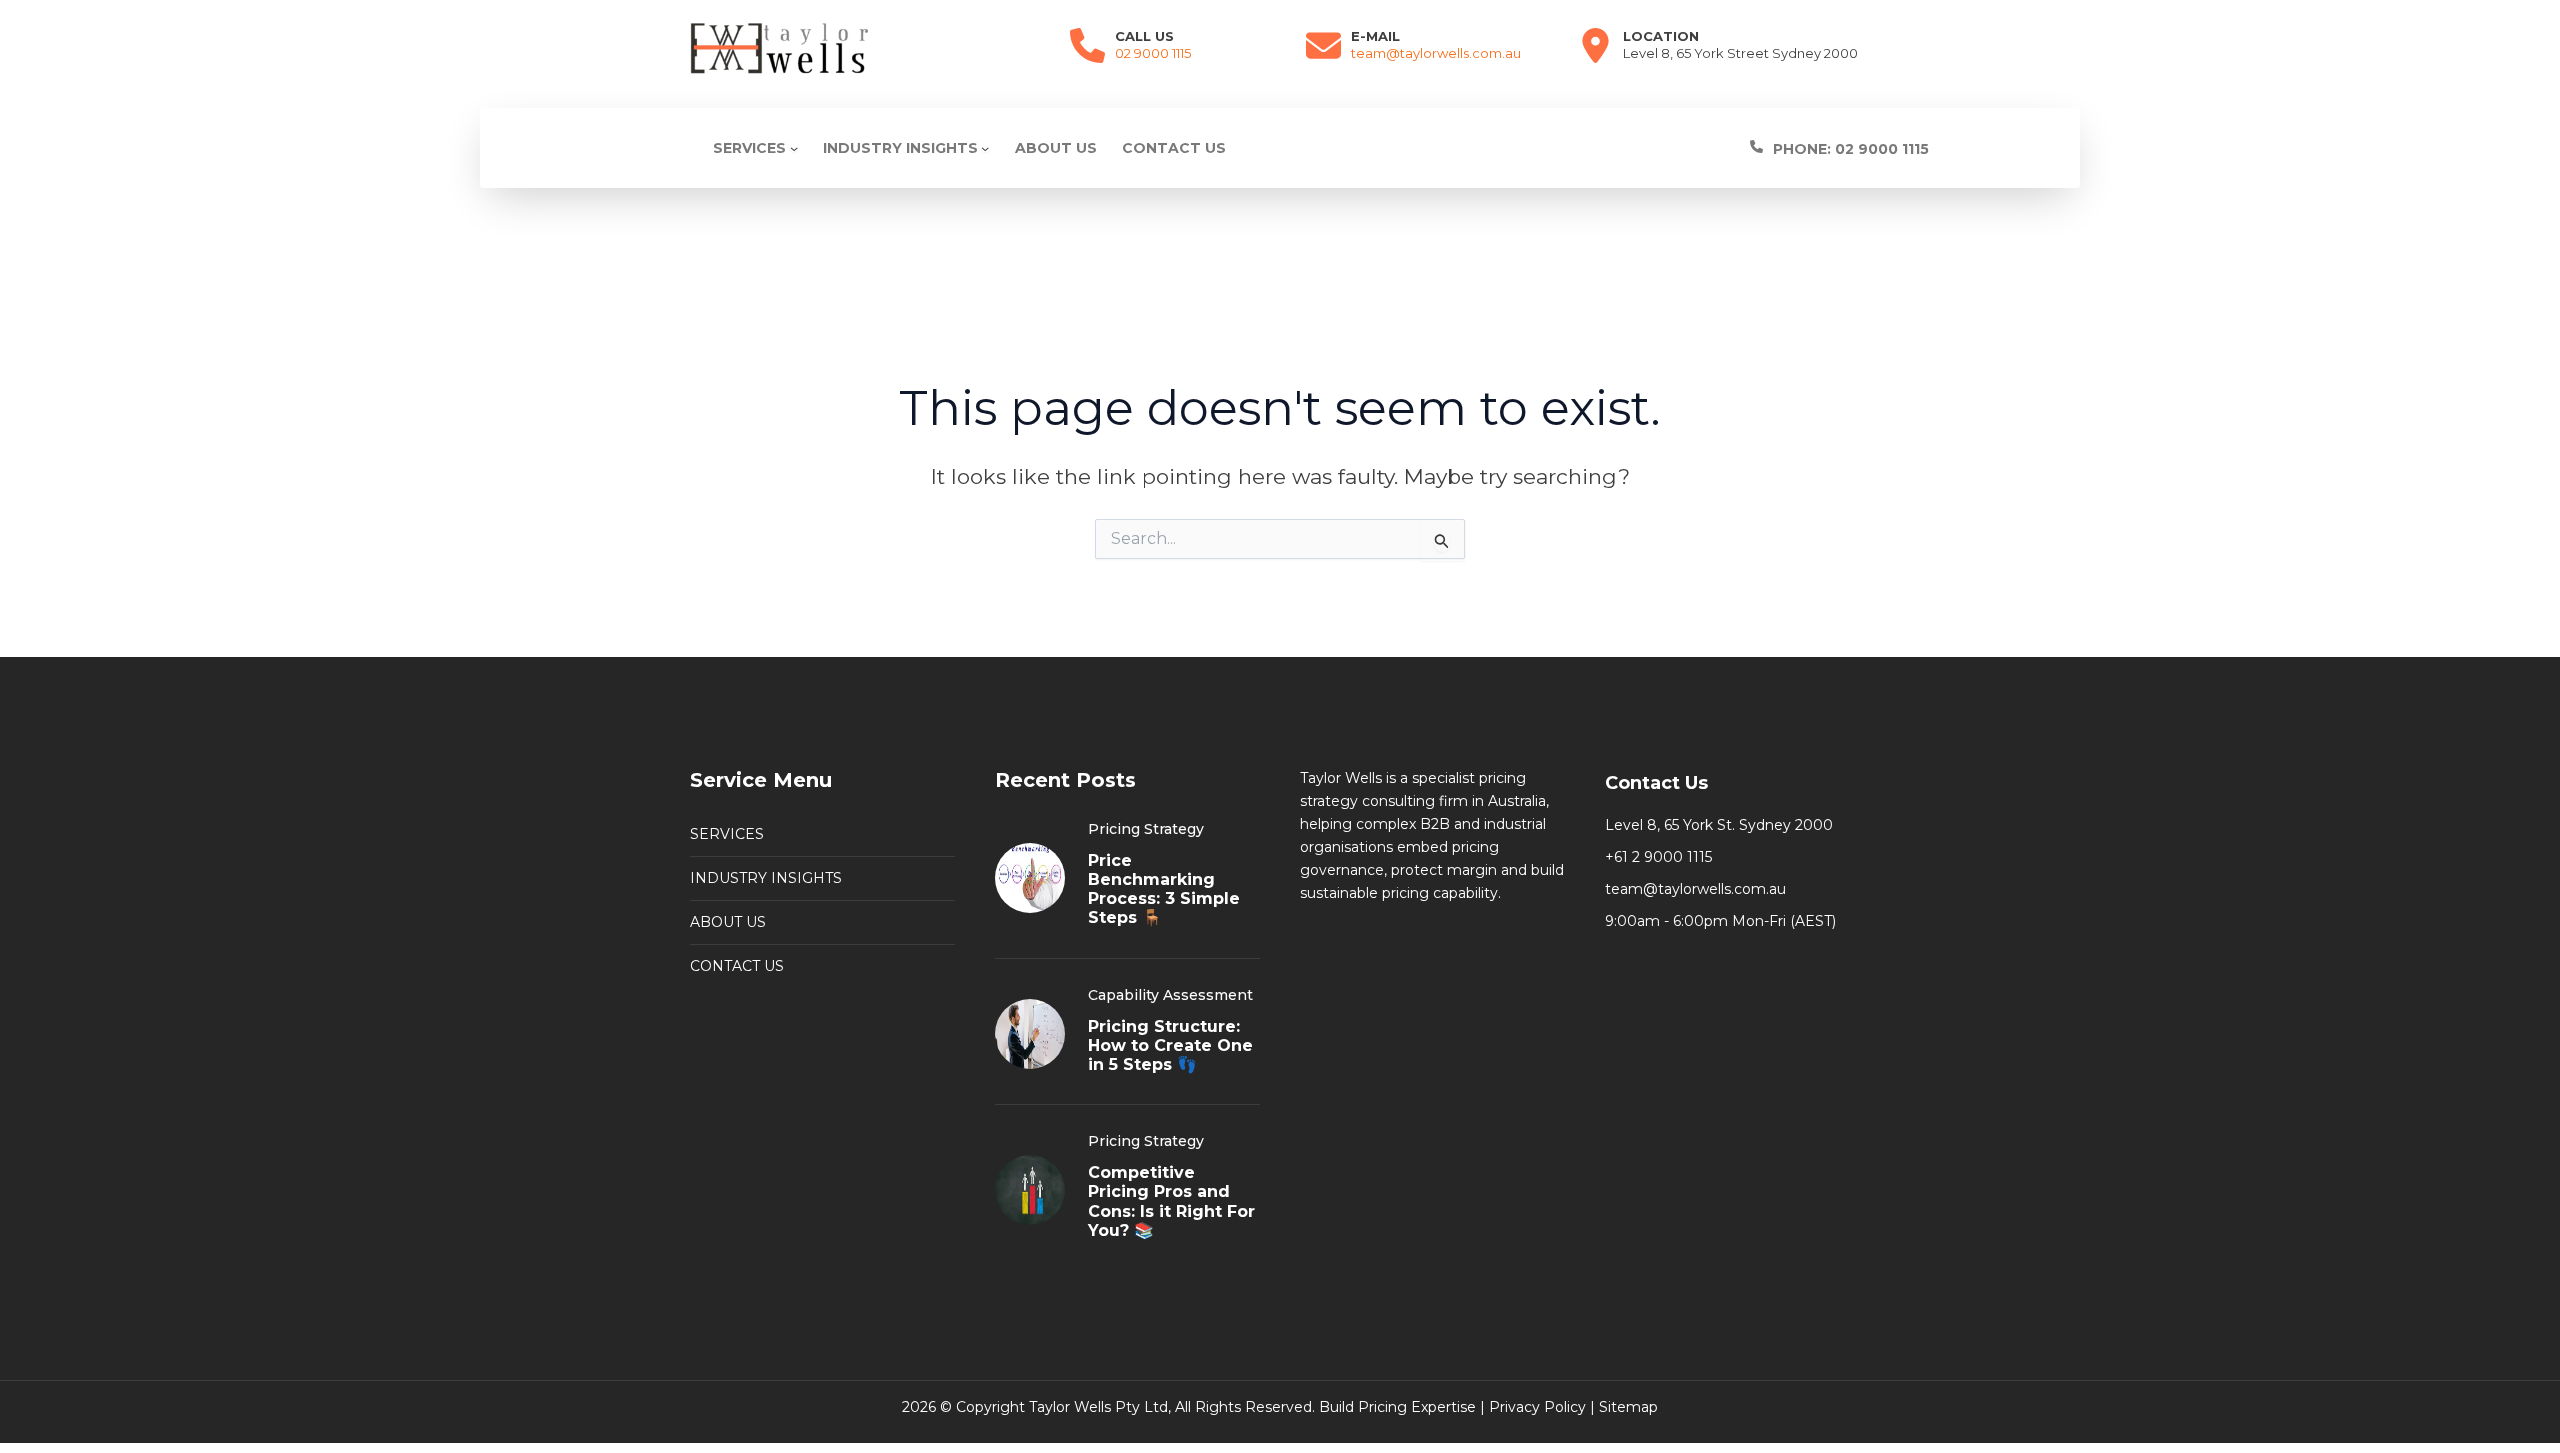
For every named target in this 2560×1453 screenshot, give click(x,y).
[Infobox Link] (1893, 148)
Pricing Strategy (1146, 829)
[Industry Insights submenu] (985, 148)
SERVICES (727, 834)
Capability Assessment (1170, 995)
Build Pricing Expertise (1397, 1407)
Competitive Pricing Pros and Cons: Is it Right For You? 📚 (1171, 1201)
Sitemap (1628, 1407)
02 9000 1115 (1153, 53)
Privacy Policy (1537, 1407)
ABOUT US (728, 922)
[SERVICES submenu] (794, 148)
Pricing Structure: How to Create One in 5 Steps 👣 (1170, 1045)
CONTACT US (737, 966)
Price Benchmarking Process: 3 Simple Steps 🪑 (1164, 889)
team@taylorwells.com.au (1436, 53)
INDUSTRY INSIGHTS (766, 878)
